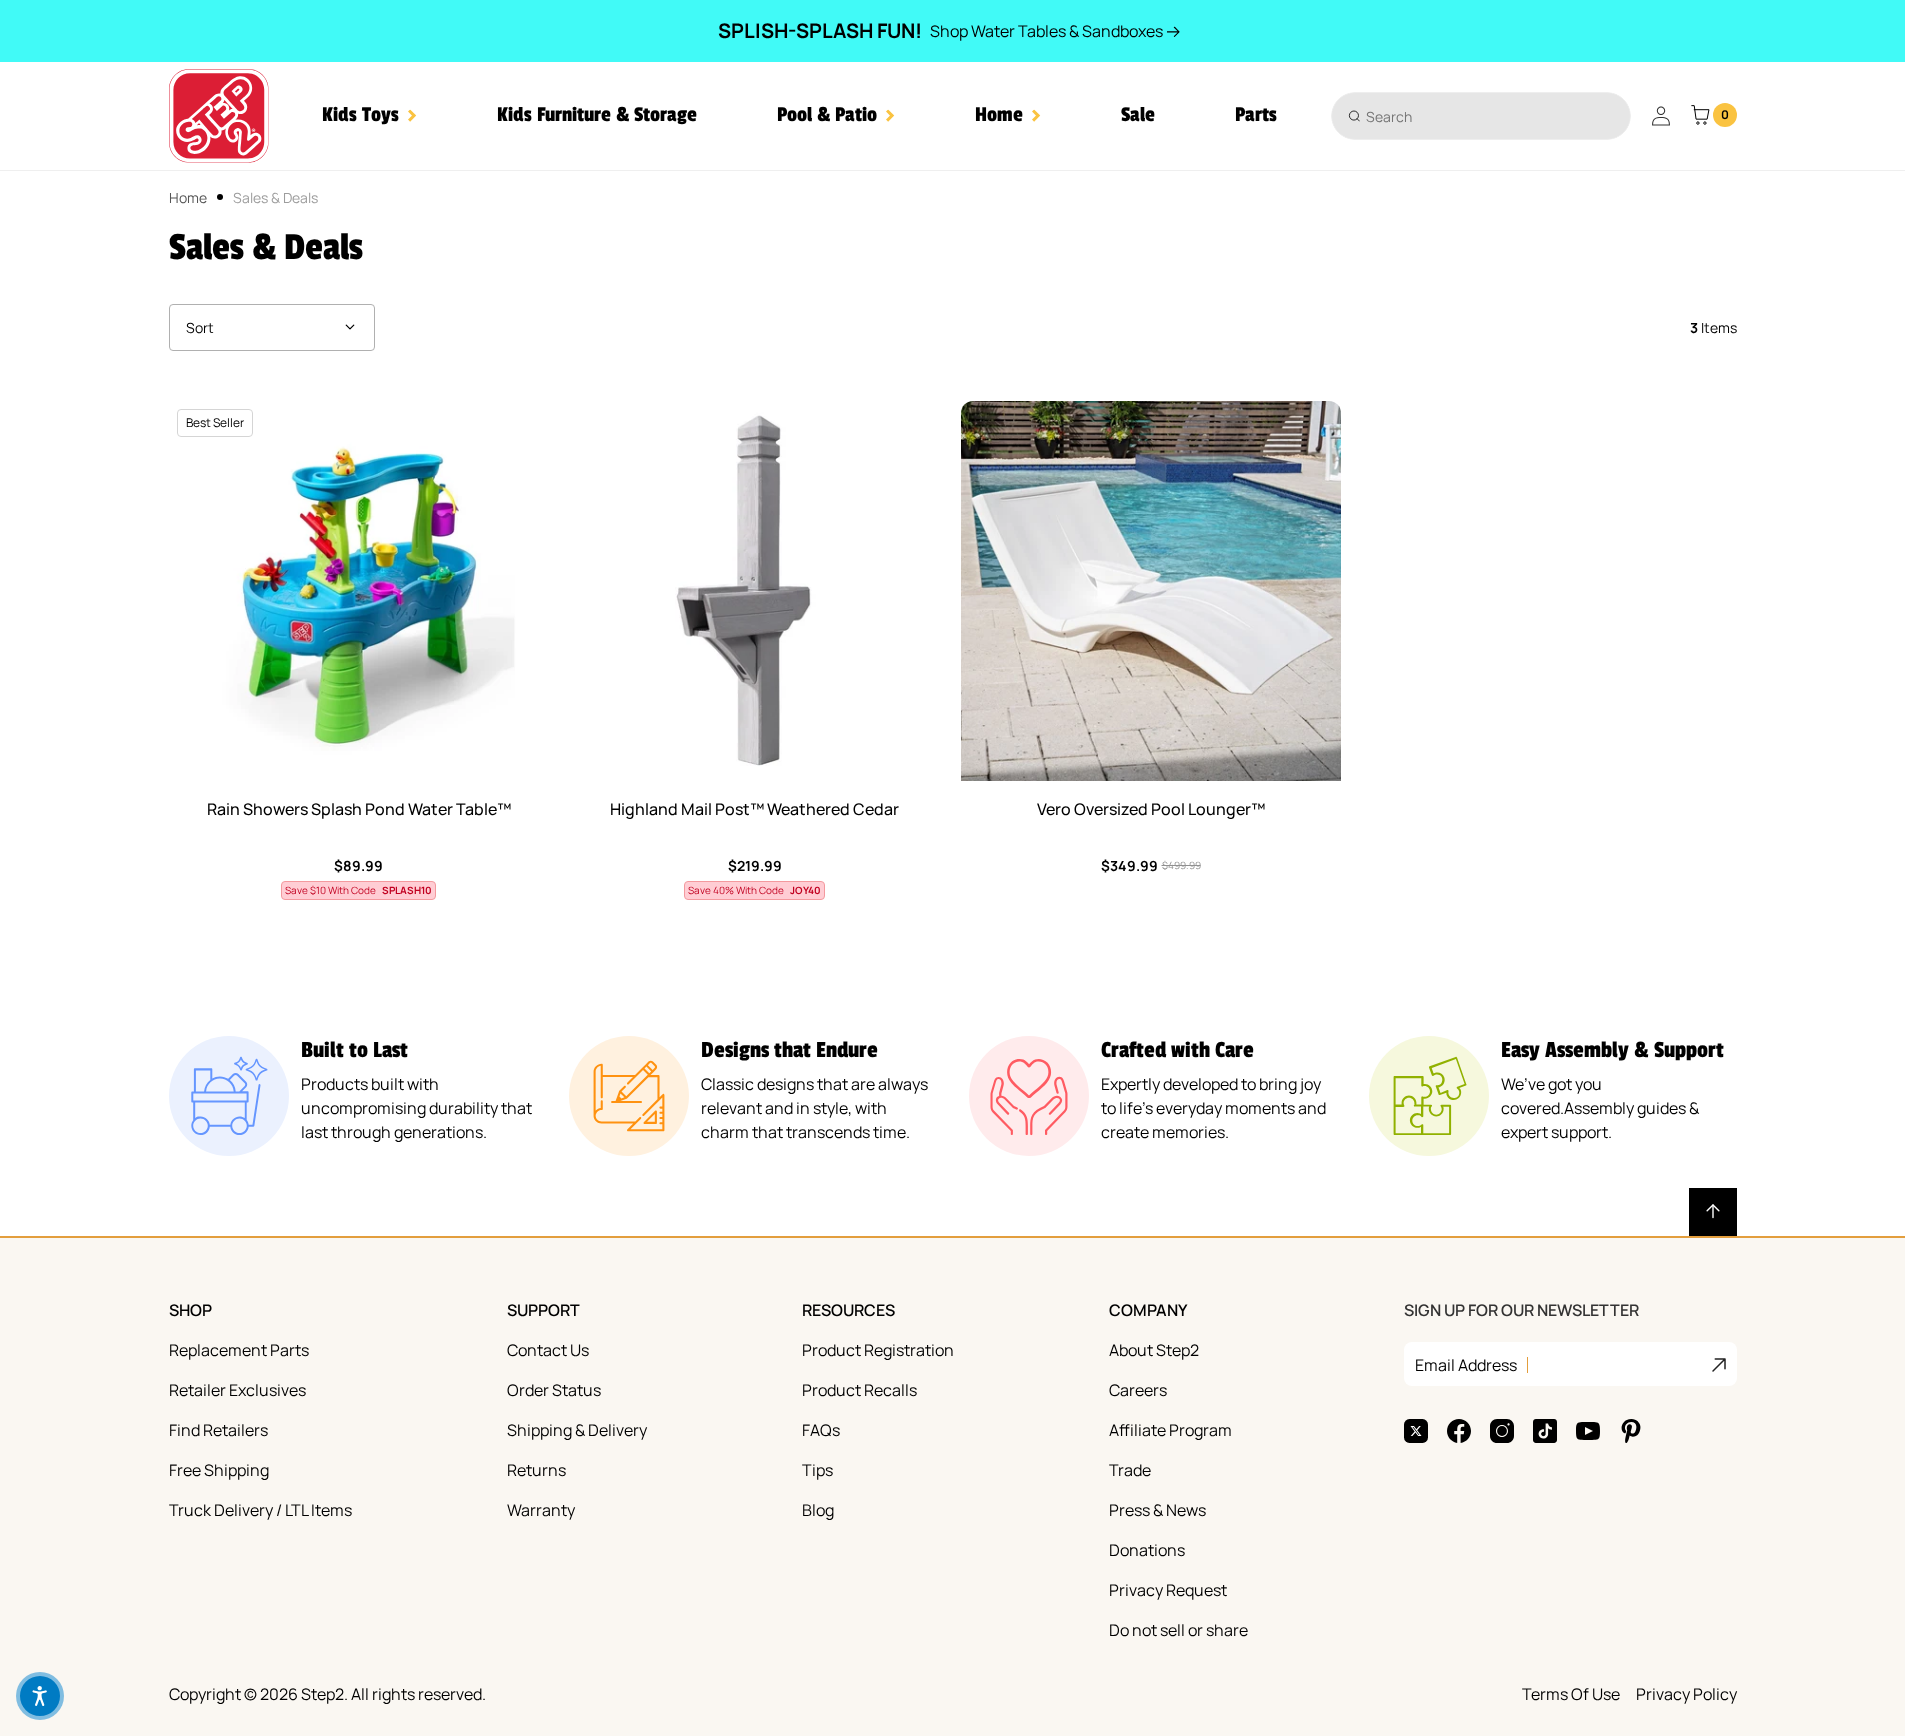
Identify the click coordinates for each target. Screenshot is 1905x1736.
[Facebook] (1459, 1431)
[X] (1416, 1431)
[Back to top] (1713, 1212)
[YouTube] (1588, 1431)
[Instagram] (1502, 1431)
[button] (369, 115)
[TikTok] (1545, 1431)
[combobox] (1481, 116)
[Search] (1354, 115)
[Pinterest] (1631, 1431)
